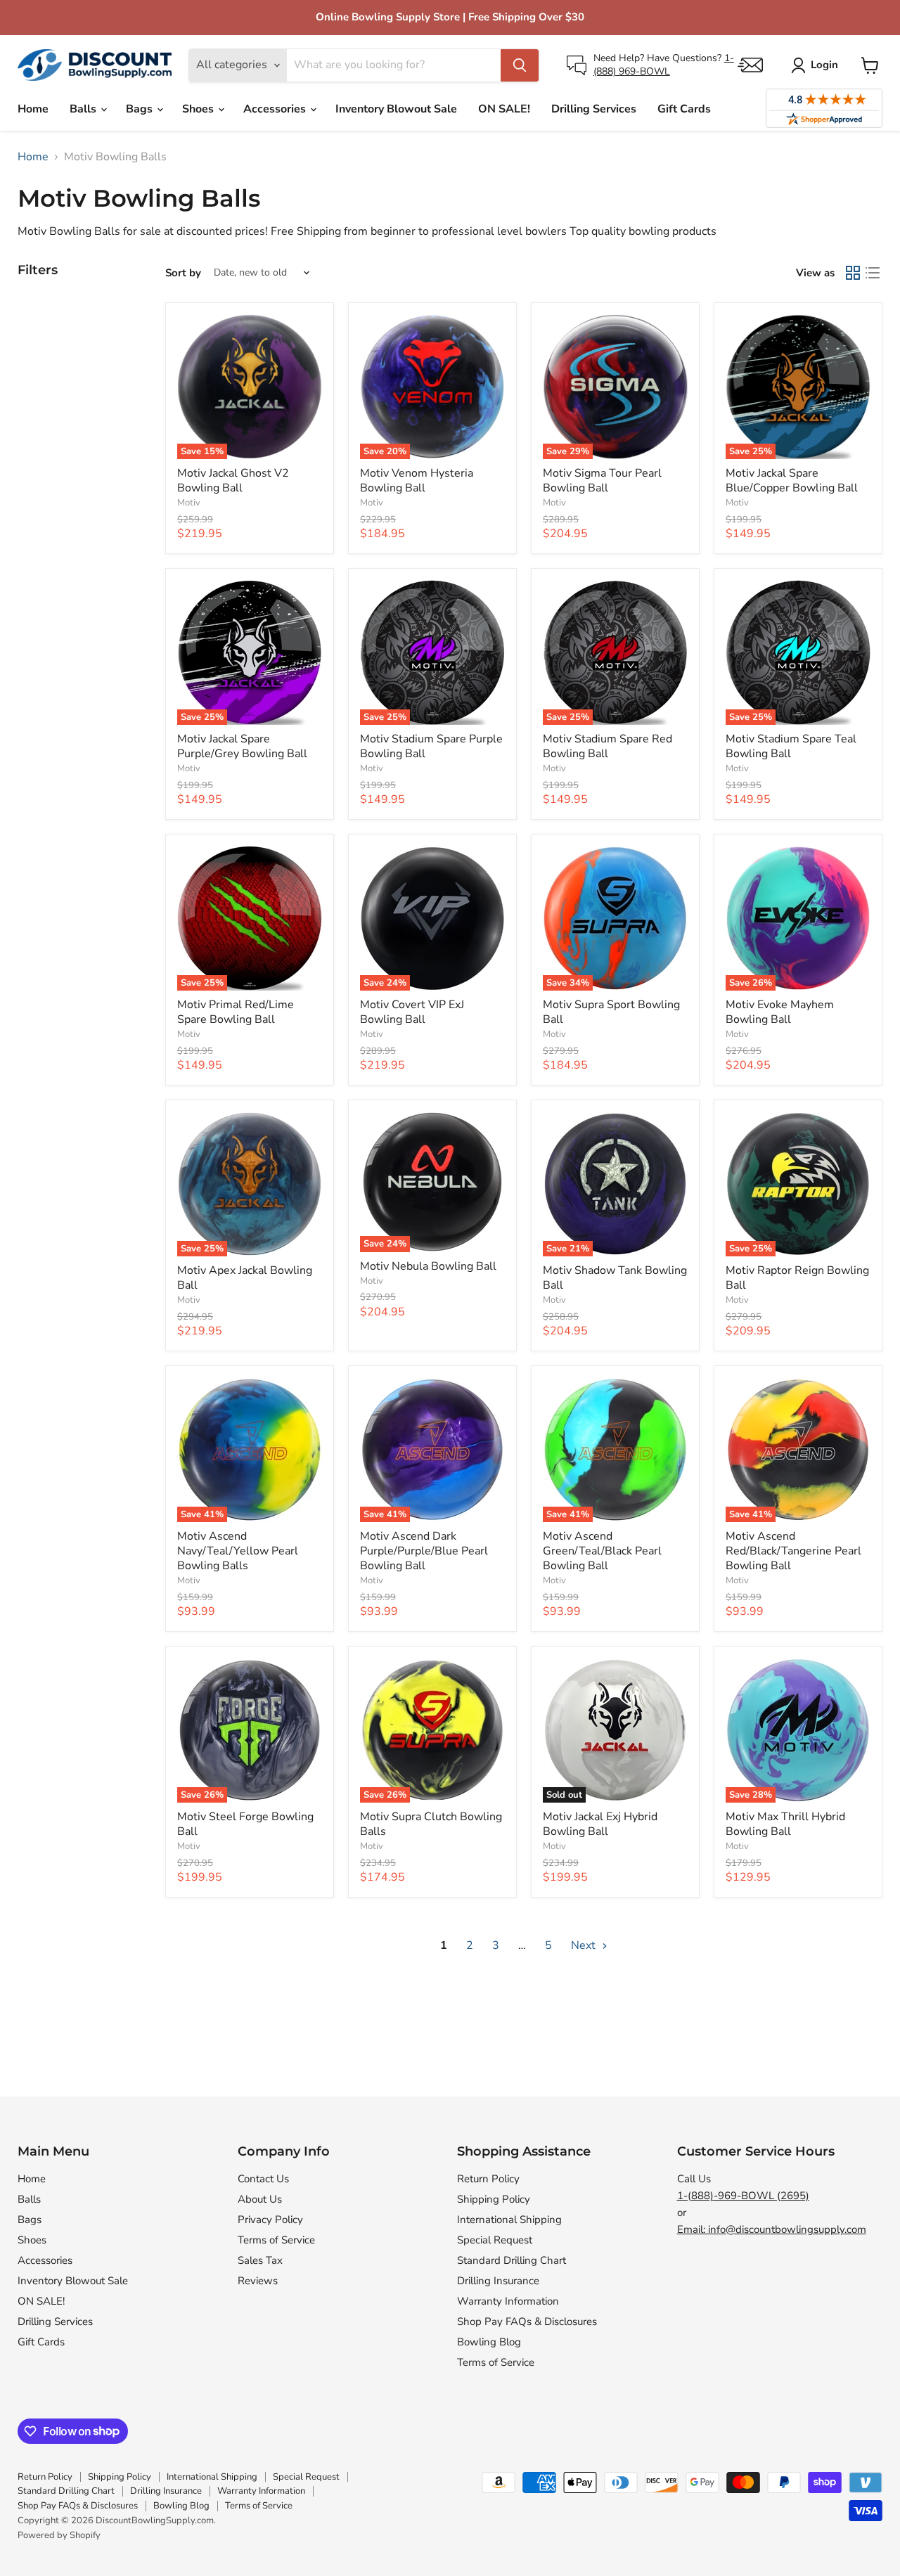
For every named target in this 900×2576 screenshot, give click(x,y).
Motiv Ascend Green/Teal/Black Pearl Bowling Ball (602, 1551)
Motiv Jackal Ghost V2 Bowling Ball (233, 481)
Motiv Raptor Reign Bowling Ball (797, 1278)
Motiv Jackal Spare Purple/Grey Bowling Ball (242, 746)
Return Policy (488, 2179)
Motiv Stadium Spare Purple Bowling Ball (431, 746)
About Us (260, 2199)
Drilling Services (594, 109)
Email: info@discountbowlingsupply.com (772, 2229)
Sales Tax (260, 2260)
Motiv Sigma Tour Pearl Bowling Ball (602, 481)
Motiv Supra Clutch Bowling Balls (431, 1824)
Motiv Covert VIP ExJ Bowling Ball (412, 1012)
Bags (141, 109)
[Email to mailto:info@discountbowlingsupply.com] (750, 65)
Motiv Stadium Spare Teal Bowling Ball (791, 746)
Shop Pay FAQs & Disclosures (527, 2321)
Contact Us (263, 2179)
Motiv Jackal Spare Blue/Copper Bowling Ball (792, 481)
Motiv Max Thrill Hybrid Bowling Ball (785, 1824)
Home (33, 109)
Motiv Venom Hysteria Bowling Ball (417, 481)
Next (585, 1945)
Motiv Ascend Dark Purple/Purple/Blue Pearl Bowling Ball (424, 1551)
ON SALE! (504, 109)
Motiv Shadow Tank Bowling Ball (615, 1278)
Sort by (183, 273)
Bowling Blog (489, 2342)
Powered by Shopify (59, 2535)
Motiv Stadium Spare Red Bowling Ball (607, 746)
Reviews (258, 2281)
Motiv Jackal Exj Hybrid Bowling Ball (600, 1824)
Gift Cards (684, 109)
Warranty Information (508, 2301)
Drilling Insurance (498, 2281)
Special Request (495, 2240)
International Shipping (509, 2220)
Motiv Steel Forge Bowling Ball (245, 1824)
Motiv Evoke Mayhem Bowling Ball (780, 1012)
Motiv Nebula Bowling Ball (428, 1266)
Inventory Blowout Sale (396, 109)
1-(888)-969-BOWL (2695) (743, 2196)
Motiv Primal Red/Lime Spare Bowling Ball (236, 1012)
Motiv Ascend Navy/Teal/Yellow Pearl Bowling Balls (238, 1551)
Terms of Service (276, 2240)
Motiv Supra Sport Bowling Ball (611, 1012)
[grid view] (853, 273)
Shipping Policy (494, 2199)
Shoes (199, 109)
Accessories (276, 109)
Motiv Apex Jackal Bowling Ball (245, 1278)
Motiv (189, 503)
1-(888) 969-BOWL (664, 64)
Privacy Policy (270, 2220)
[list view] (873, 273)
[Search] (520, 65)
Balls (84, 109)
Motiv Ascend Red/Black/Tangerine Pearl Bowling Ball (793, 1551)
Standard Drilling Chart (512, 2260)
